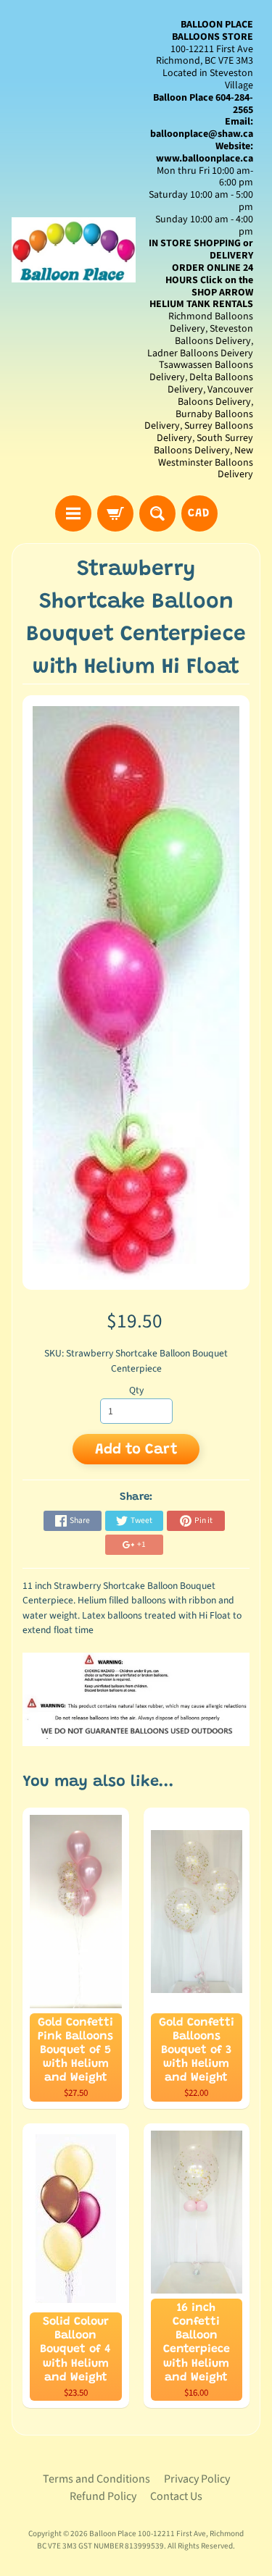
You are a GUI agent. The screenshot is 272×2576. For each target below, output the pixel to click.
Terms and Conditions (96, 2479)
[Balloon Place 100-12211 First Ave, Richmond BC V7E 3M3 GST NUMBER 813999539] (74, 250)
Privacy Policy (197, 2479)
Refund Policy (103, 2496)
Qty (136, 1390)
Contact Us (176, 2496)
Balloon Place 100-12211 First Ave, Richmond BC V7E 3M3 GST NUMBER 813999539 (140, 2540)
